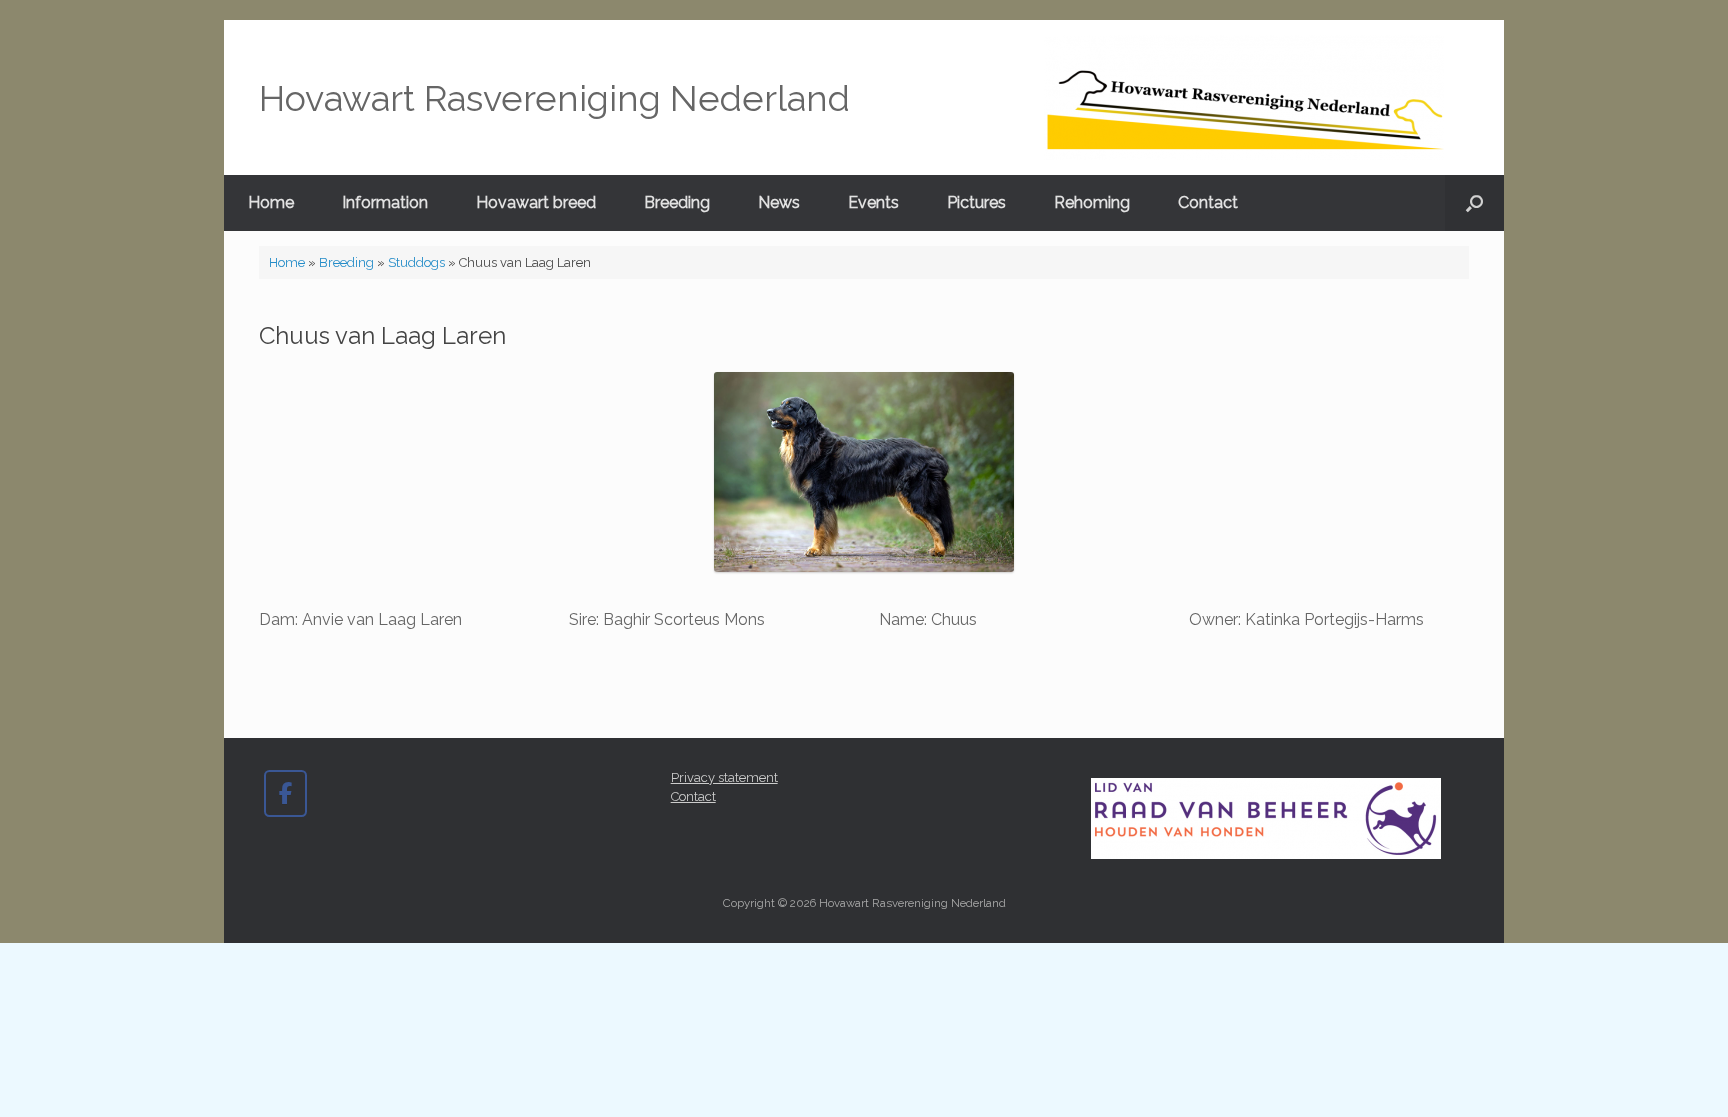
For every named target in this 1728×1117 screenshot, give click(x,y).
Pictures (976, 202)
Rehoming (1092, 202)
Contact (1208, 202)
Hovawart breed (536, 202)
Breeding (677, 202)
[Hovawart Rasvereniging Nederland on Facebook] (285, 793)
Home (271, 202)
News (779, 202)
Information (385, 202)
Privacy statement (724, 777)
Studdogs (416, 262)
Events (873, 202)
